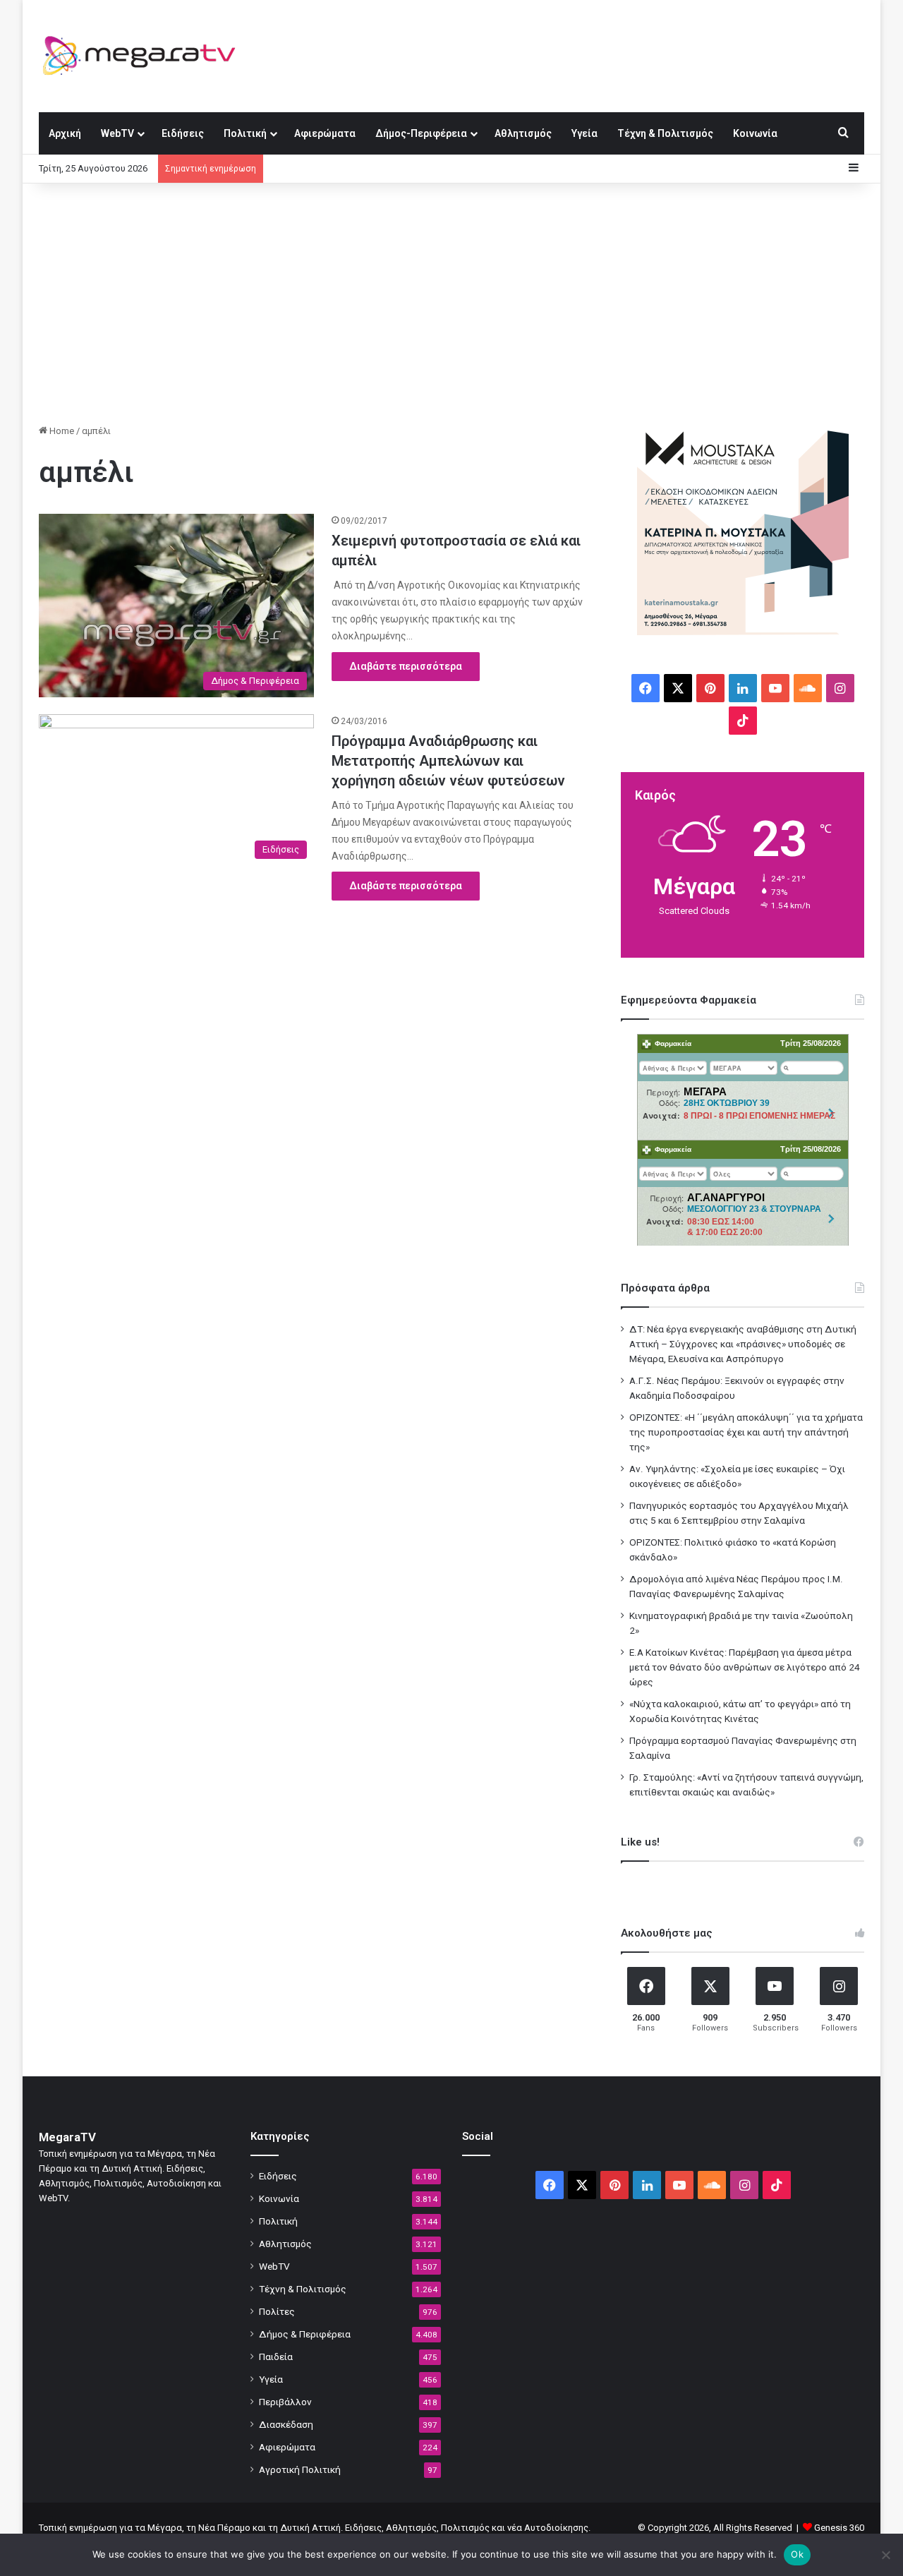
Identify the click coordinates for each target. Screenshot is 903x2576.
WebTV (117, 133)
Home (61, 431)
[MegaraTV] (145, 56)
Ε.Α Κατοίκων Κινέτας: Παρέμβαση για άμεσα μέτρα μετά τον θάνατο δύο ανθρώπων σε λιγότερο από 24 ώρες (745, 1667)
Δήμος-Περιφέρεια (421, 133)
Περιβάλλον (285, 2402)
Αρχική (65, 133)
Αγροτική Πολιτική (300, 2469)
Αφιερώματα (325, 133)
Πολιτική (245, 133)
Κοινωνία (755, 133)
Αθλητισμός (523, 133)
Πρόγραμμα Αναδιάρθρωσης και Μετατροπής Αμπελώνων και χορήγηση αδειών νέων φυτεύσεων (448, 761)
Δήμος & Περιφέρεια (305, 2334)
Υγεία (584, 133)
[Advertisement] (451, 303)
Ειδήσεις (183, 133)
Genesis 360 (839, 2528)
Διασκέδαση (286, 2424)
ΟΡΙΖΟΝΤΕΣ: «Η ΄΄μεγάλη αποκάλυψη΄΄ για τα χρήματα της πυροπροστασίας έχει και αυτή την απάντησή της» (746, 1432)
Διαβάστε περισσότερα (406, 666)
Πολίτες (277, 2311)
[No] (885, 2555)
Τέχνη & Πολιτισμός (665, 133)
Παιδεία (276, 2357)
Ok (797, 2554)
